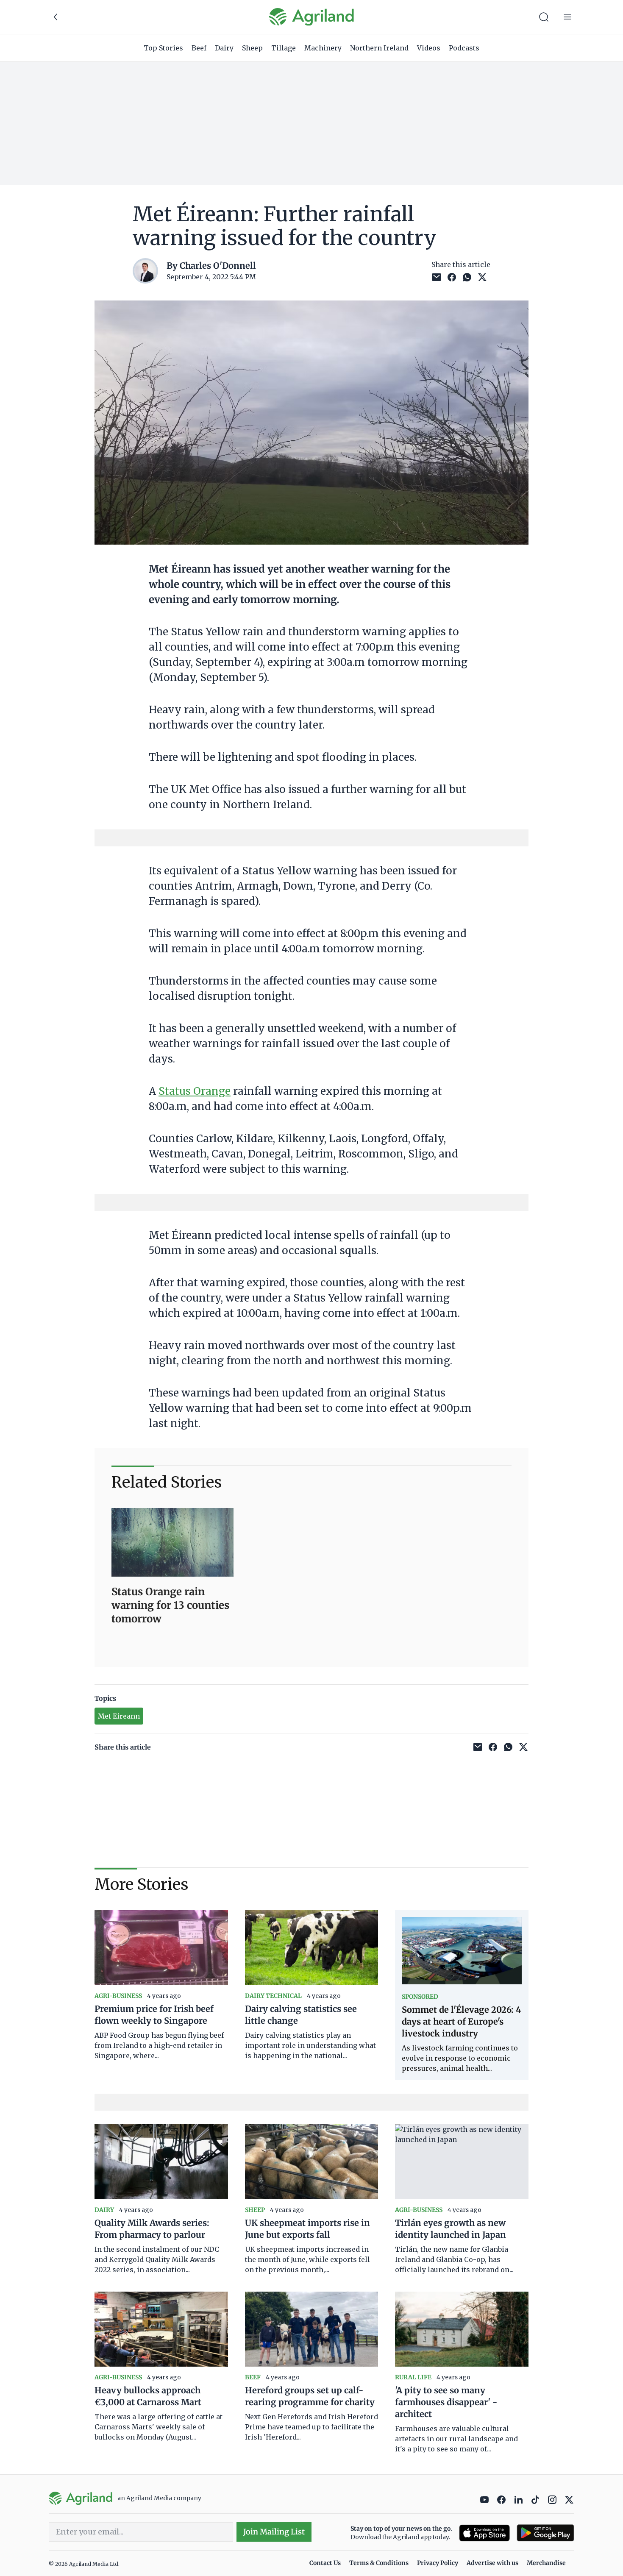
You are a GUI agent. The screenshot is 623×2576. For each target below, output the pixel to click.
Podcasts (464, 48)
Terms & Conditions (379, 2563)
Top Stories (163, 48)
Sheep (252, 48)
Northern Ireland (379, 48)
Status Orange (195, 1091)
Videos (429, 48)
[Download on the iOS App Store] (484, 2533)
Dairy (224, 48)
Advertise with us (492, 2563)
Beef (199, 48)
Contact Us (325, 2563)
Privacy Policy (438, 2563)
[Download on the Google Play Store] (545, 2533)
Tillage (284, 48)
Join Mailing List (274, 2532)
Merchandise (546, 2563)
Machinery (323, 48)
